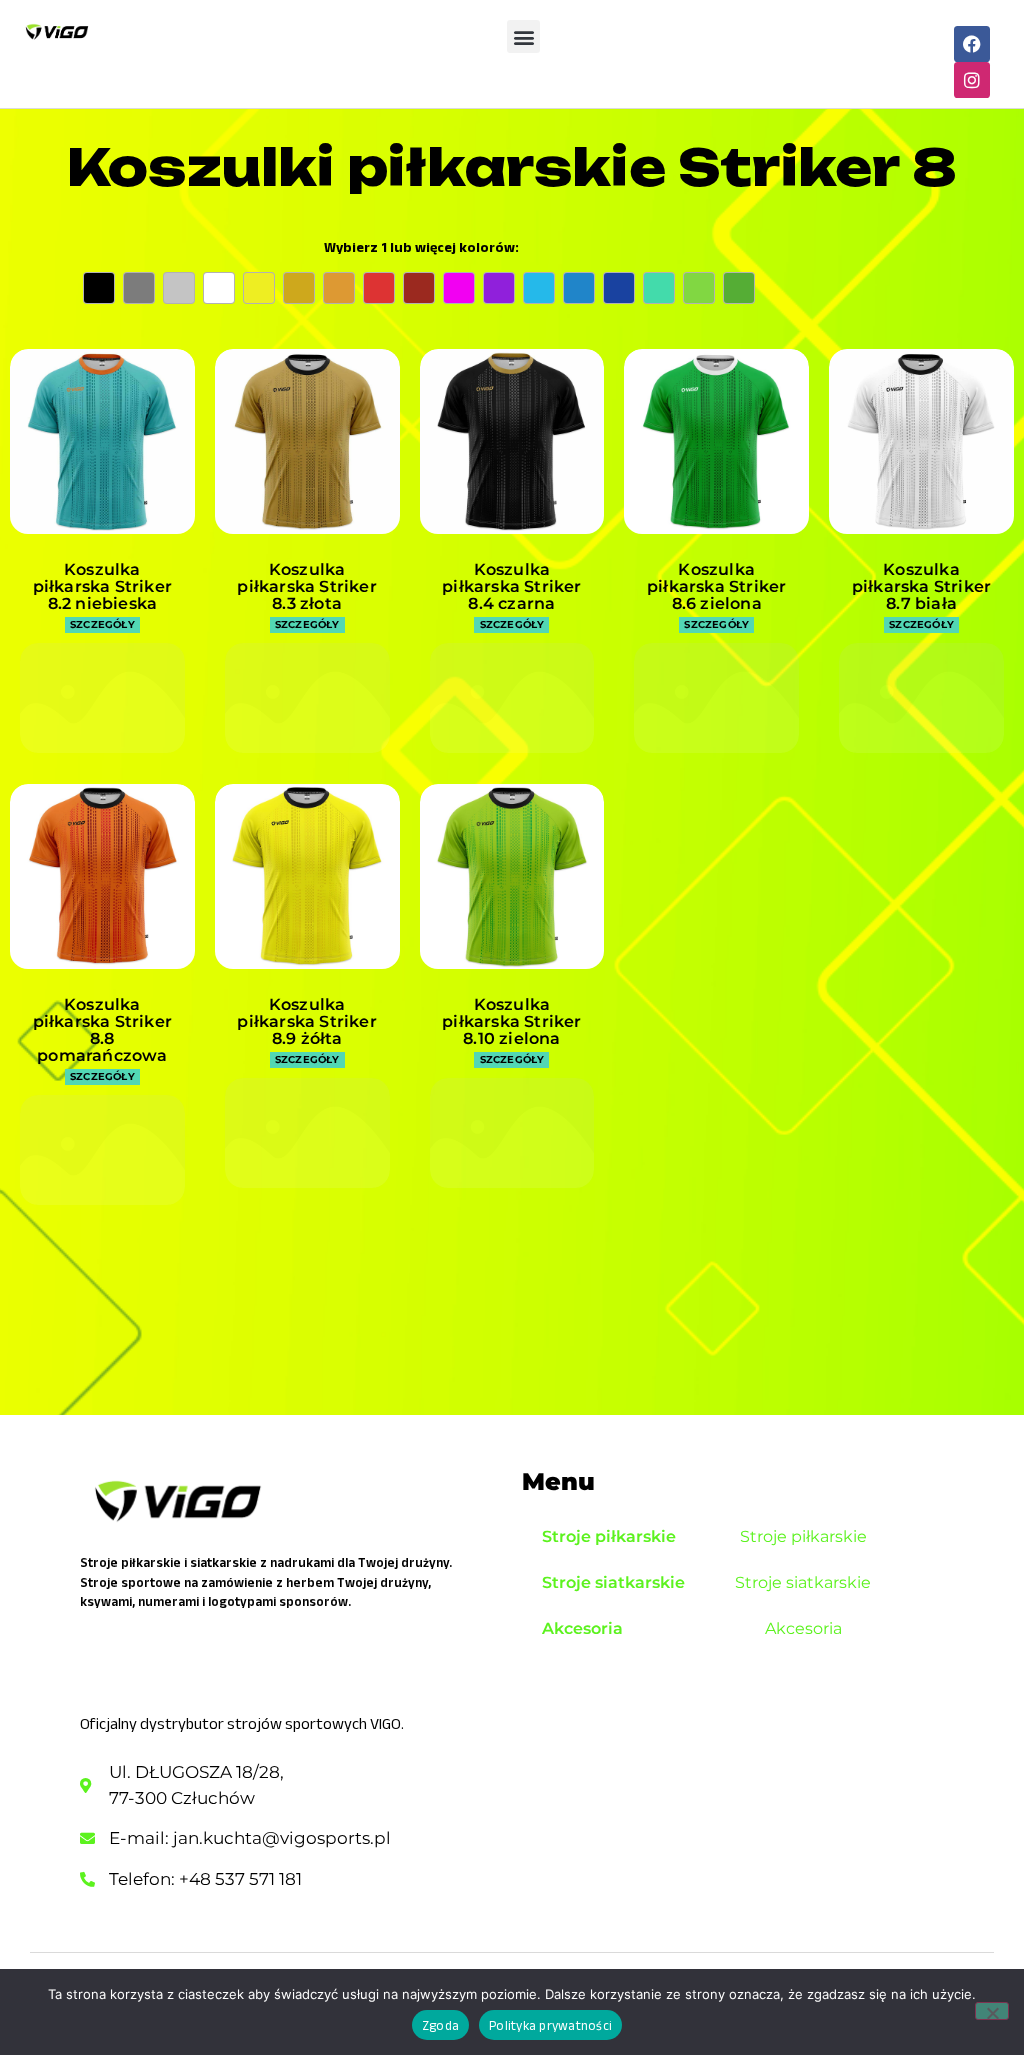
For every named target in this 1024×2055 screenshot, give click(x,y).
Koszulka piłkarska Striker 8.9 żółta (306, 1021)
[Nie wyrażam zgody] (992, 2011)
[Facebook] (972, 44)
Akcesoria (582, 1628)
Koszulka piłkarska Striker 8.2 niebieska (102, 586)
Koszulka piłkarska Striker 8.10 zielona (511, 1021)
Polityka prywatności (550, 2025)
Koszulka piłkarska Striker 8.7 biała (921, 586)
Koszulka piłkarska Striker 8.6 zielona (716, 586)
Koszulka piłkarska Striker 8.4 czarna (511, 586)
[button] (523, 36)
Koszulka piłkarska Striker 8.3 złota (306, 586)
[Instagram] (972, 80)
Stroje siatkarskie (613, 1582)
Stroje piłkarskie (609, 1536)
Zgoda (440, 2025)
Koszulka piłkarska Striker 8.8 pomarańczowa (102, 1030)
